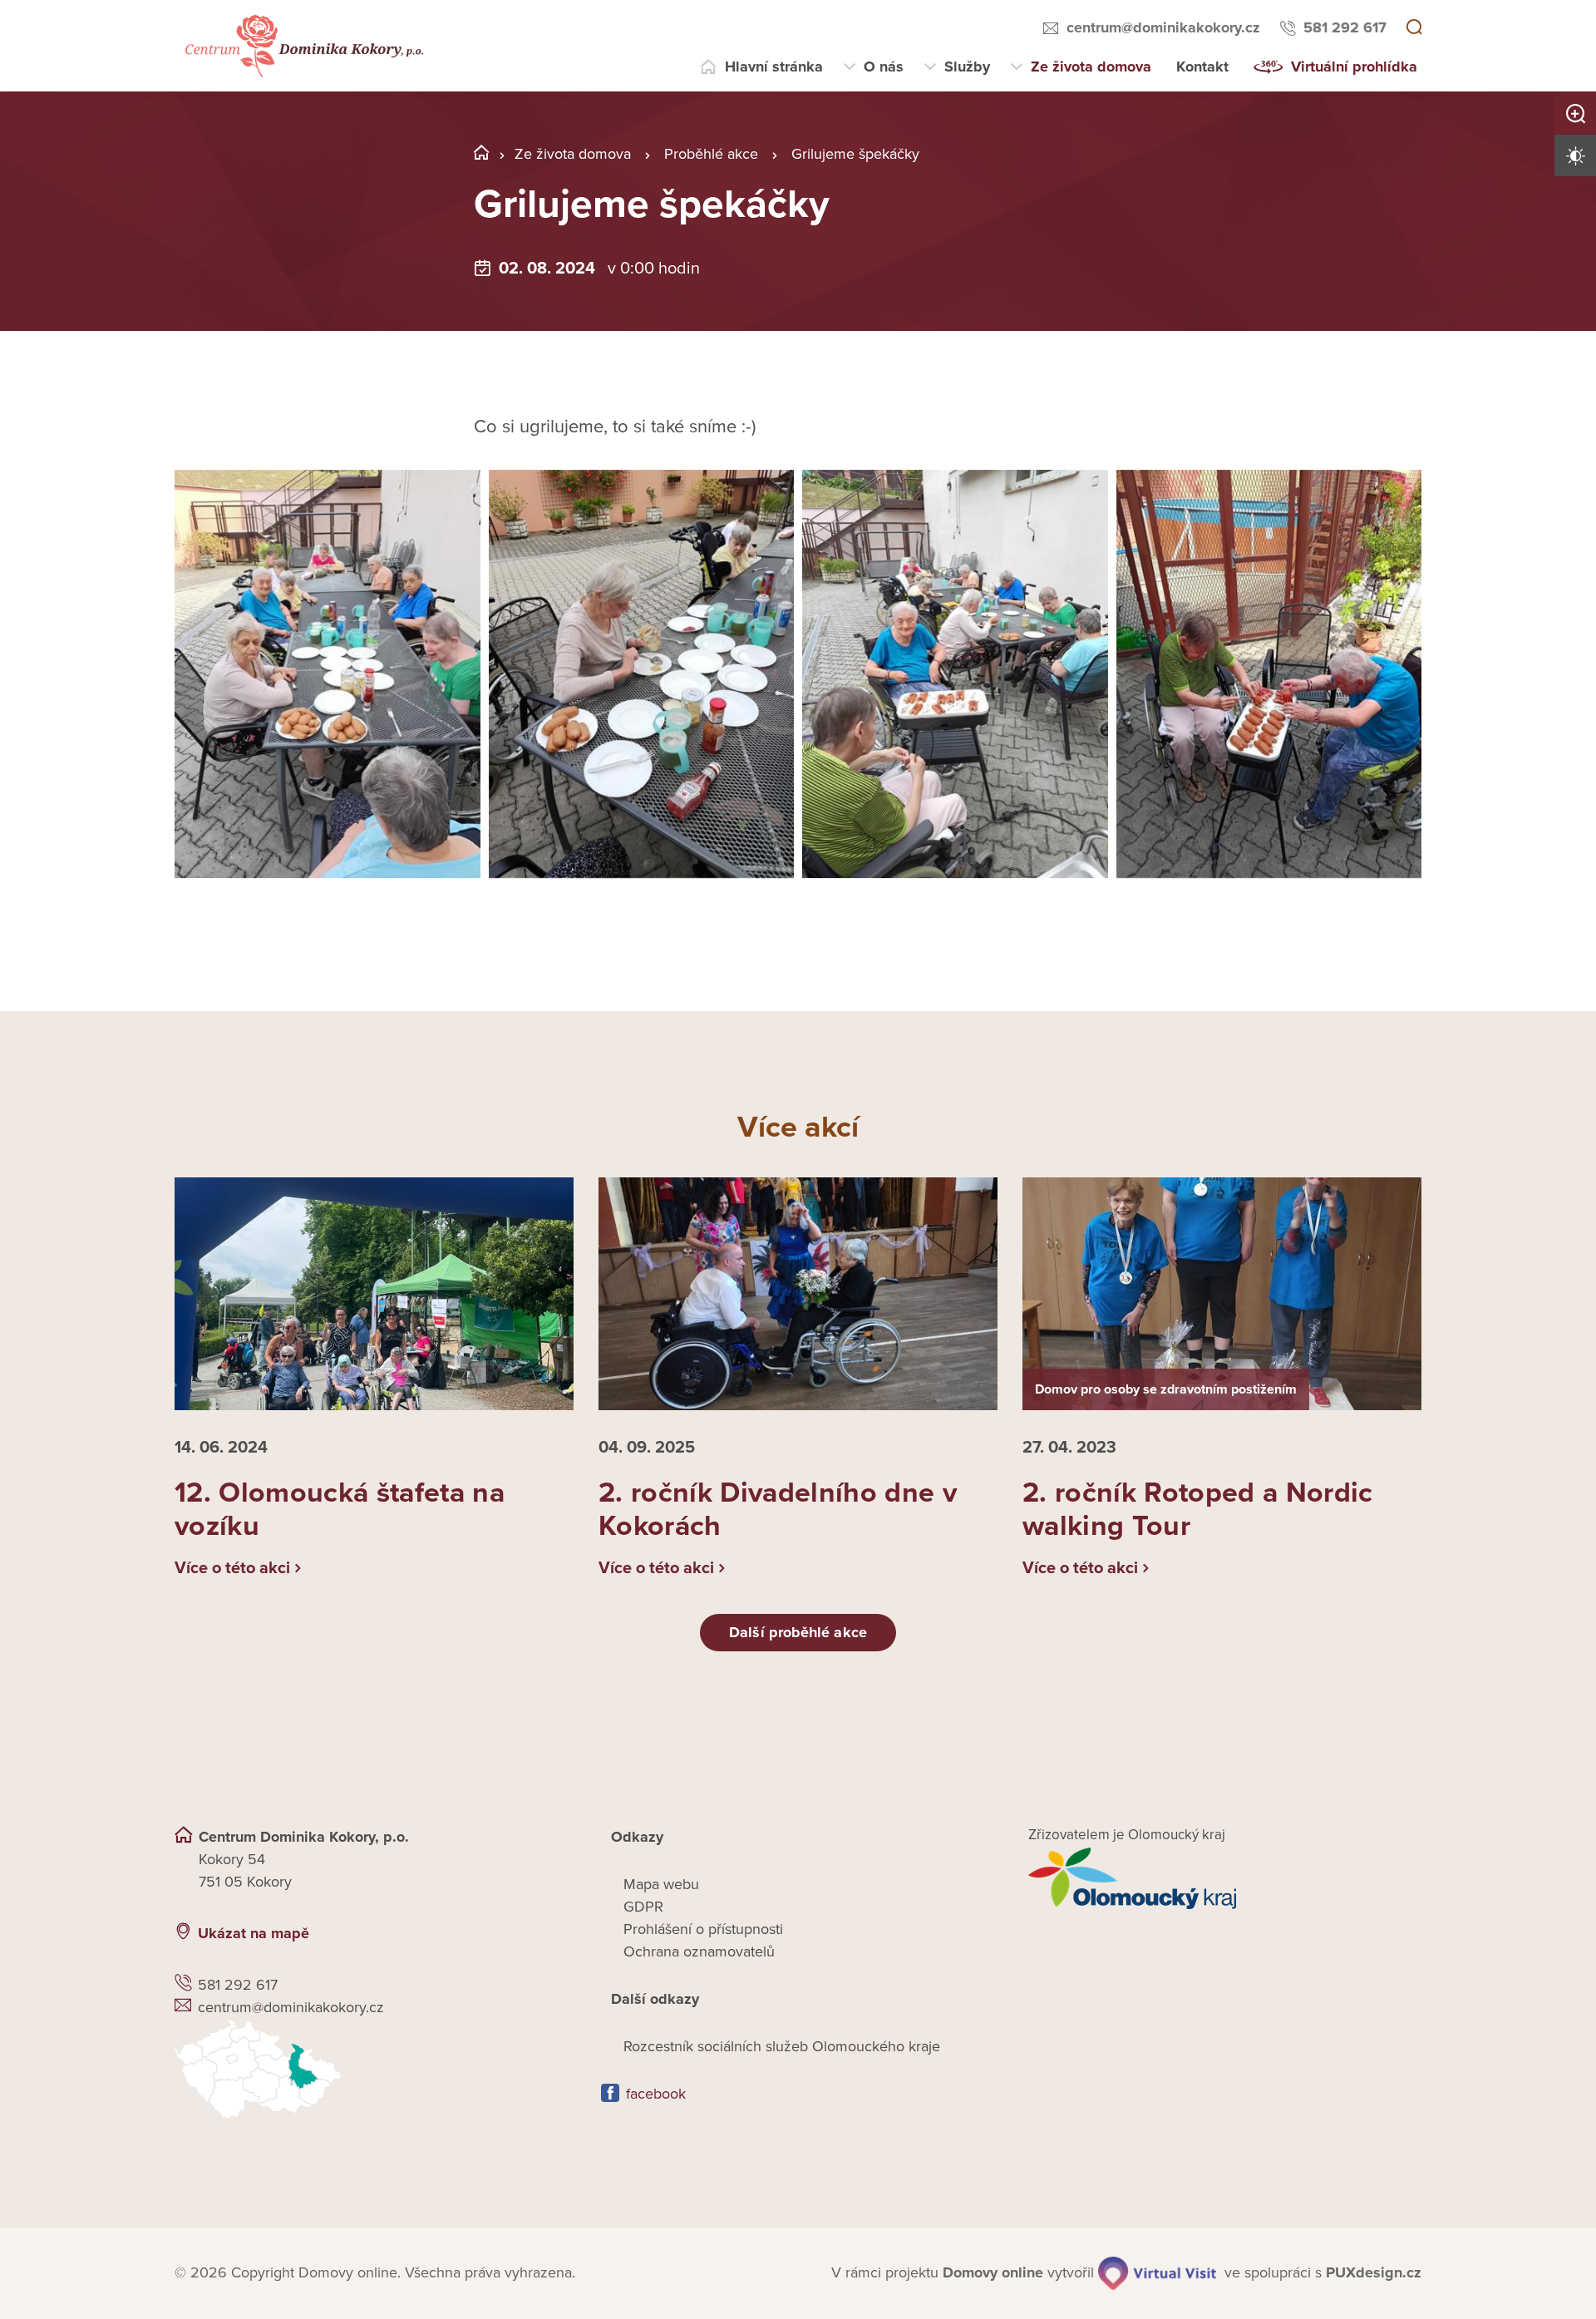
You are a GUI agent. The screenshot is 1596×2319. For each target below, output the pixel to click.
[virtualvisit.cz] (1157, 2273)
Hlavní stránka (774, 67)
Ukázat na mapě (254, 1933)
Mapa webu (661, 1884)
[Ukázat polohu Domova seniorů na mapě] (371, 2069)
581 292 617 (1345, 27)
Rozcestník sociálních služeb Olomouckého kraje (782, 2046)
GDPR (643, 1907)
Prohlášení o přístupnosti (703, 1929)
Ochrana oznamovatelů (699, 1951)
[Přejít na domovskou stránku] (302, 46)
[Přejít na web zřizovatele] (1225, 1878)
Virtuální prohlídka (1354, 67)
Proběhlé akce (711, 154)
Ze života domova (1091, 67)
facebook (656, 2094)
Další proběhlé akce (798, 1632)
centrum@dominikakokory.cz (1163, 27)
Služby (967, 67)
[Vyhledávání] (1414, 28)
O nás (884, 67)
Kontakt (1202, 67)
